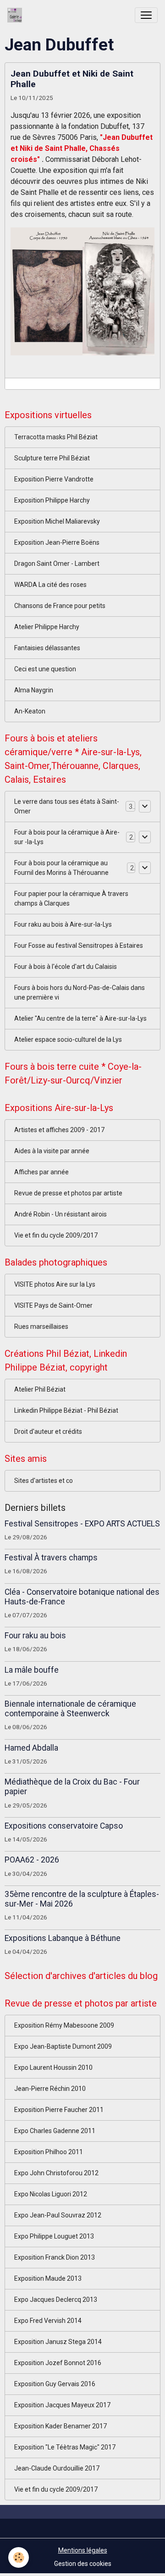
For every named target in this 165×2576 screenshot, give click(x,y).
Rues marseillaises (41, 1327)
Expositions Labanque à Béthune (63, 1938)
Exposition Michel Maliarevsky (57, 521)
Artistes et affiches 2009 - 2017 (59, 1130)
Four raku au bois (35, 1636)
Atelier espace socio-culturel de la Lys (68, 1039)
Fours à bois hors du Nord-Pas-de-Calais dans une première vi (80, 992)
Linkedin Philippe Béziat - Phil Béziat (66, 1410)
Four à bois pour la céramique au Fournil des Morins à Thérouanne (61, 868)
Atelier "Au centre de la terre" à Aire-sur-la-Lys (80, 1018)
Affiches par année (41, 1172)
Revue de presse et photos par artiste (68, 1193)
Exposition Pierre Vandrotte (54, 479)
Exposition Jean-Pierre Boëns (57, 542)
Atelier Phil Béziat (40, 1389)
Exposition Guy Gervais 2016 (55, 2384)
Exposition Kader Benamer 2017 (60, 2426)
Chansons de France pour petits (60, 606)
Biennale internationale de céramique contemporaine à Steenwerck (70, 1709)
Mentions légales (83, 2550)
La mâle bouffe (32, 1670)
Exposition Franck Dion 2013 (55, 2257)
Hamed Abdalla (31, 1748)
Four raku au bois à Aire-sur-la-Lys (63, 924)
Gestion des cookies (83, 2564)
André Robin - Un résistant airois (60, 1214)
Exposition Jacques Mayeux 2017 (62, 2405)
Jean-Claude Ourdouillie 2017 (57, 2468)
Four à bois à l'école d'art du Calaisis (66, 967)
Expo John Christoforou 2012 (56, 2173)
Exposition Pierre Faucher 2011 (59, 2110)
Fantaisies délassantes (47, 648)
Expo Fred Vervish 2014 (48, 2321)
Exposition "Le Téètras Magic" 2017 (65, 2447)
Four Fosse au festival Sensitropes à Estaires (79, 945)
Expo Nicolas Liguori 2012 (51, 2194)
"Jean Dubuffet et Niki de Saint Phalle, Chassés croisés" (82, 148)
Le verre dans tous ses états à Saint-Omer (67, 806)
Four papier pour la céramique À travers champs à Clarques (71, 898)
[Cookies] (19, 2557)
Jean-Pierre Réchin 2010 (50, 2089)
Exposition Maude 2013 (48, 2278)
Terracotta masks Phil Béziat (56, 437)
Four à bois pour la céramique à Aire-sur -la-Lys (67, 837)
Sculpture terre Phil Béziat (52, 458)
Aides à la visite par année (52, 1151)
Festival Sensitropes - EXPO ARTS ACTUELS (82, 1524)
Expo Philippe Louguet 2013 (54, 2236)
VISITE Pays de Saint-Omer (53, 1305)
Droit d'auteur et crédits (48, 1432)
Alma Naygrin (34, 690)
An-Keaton (30, 711)
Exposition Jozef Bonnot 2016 (58, 2363)
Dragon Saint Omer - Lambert (57, 564)
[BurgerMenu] (146, 15)
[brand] (16, 15)
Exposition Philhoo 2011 (49, 2152)
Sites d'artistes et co (44, 1481)
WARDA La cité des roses (50, 585)
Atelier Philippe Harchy (47, 627)
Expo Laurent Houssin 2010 (53, 2067)
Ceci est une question (45, 669)
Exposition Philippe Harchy (52, 500)
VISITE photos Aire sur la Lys (55, 1284)
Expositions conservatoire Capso (64, 1826)
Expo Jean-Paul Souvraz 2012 (58, 2215)
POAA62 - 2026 (32, 1860)
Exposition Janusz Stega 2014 (58, 2342)
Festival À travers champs (51, 1558)
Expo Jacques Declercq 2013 (56, 2300)
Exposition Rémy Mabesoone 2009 (64, 2025)
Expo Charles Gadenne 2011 (55, 2131)
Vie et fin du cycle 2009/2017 (56, 1235)
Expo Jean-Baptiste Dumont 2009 (63, 2046)
